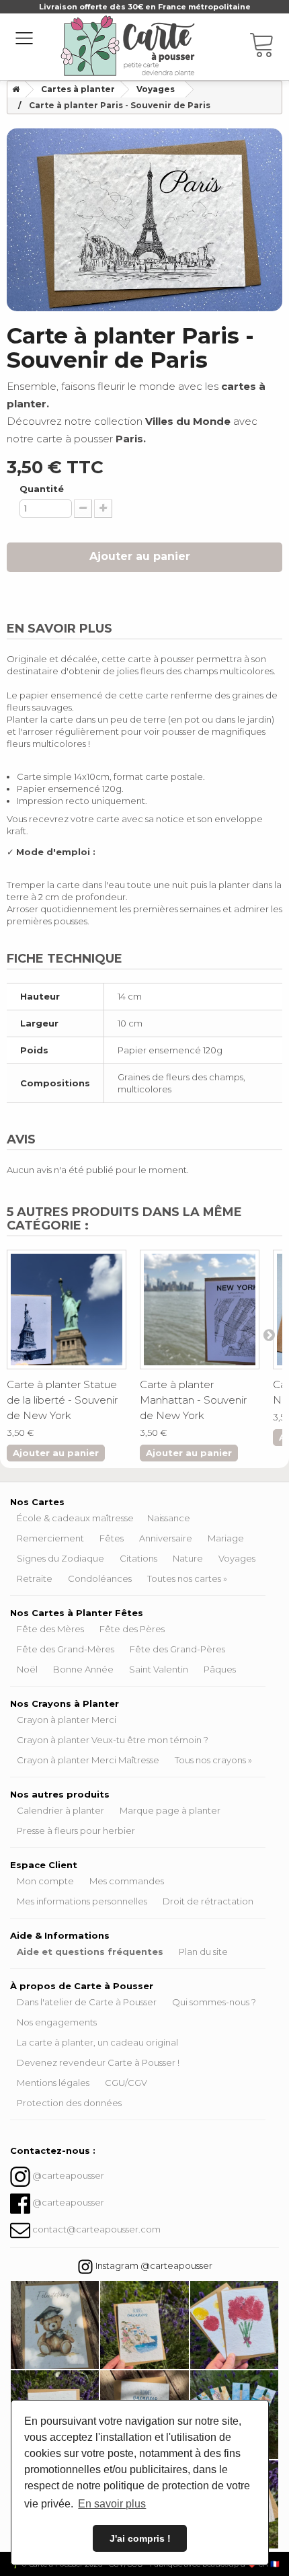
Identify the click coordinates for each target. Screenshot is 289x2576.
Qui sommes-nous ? (214, 2002)
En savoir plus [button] (112, 2504)
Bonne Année (83, 1669)
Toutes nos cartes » (187, 1578)
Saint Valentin (159, 1669)
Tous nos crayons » (213, 1760)
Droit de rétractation (208, 1901)
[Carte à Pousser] (128, 46)
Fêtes (112, 1538)
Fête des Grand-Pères (177, 1649)
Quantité (42, 489)
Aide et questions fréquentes (90, 1951)
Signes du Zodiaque (60, 1558)
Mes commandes (127, 1881)
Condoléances (100, 1578)
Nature (188, 1558)
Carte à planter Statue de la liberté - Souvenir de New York (62, 1400)
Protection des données (69, 2103)
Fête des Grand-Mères (66, 1649)
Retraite (35, 1578)
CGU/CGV (126, 2083)
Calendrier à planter (60, 1810)
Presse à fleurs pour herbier (76, 1830)
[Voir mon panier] (269, 47)
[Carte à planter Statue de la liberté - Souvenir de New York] (67, 1310)
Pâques (220, 1669)
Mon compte (45, 1881)
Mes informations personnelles (82, 1901)
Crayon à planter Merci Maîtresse (88, 1760)
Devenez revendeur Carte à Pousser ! (98, 2062)
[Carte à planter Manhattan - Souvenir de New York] (200, 1310)
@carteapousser (68, 2176)
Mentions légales (53, 2083)
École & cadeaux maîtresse (75, 1518)
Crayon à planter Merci (67, 1720)
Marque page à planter (170, 1810)
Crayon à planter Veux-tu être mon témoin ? (113, 1740)
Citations (138, 1558)
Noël (27, 1669)
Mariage (226, 1538)
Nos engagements (57, 2022)
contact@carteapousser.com (96, 2230)
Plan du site (203, 1951)
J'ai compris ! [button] (140, 2538)
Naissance (169, 1518)
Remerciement (50, 1538)
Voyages (237, 1558)
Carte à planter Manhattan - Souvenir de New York (193, 1400)
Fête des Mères (50, 1629)
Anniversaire (166, 1538)
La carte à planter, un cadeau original (97, 2042)
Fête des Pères (132, 1629)
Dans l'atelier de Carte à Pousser (87, 2002)
